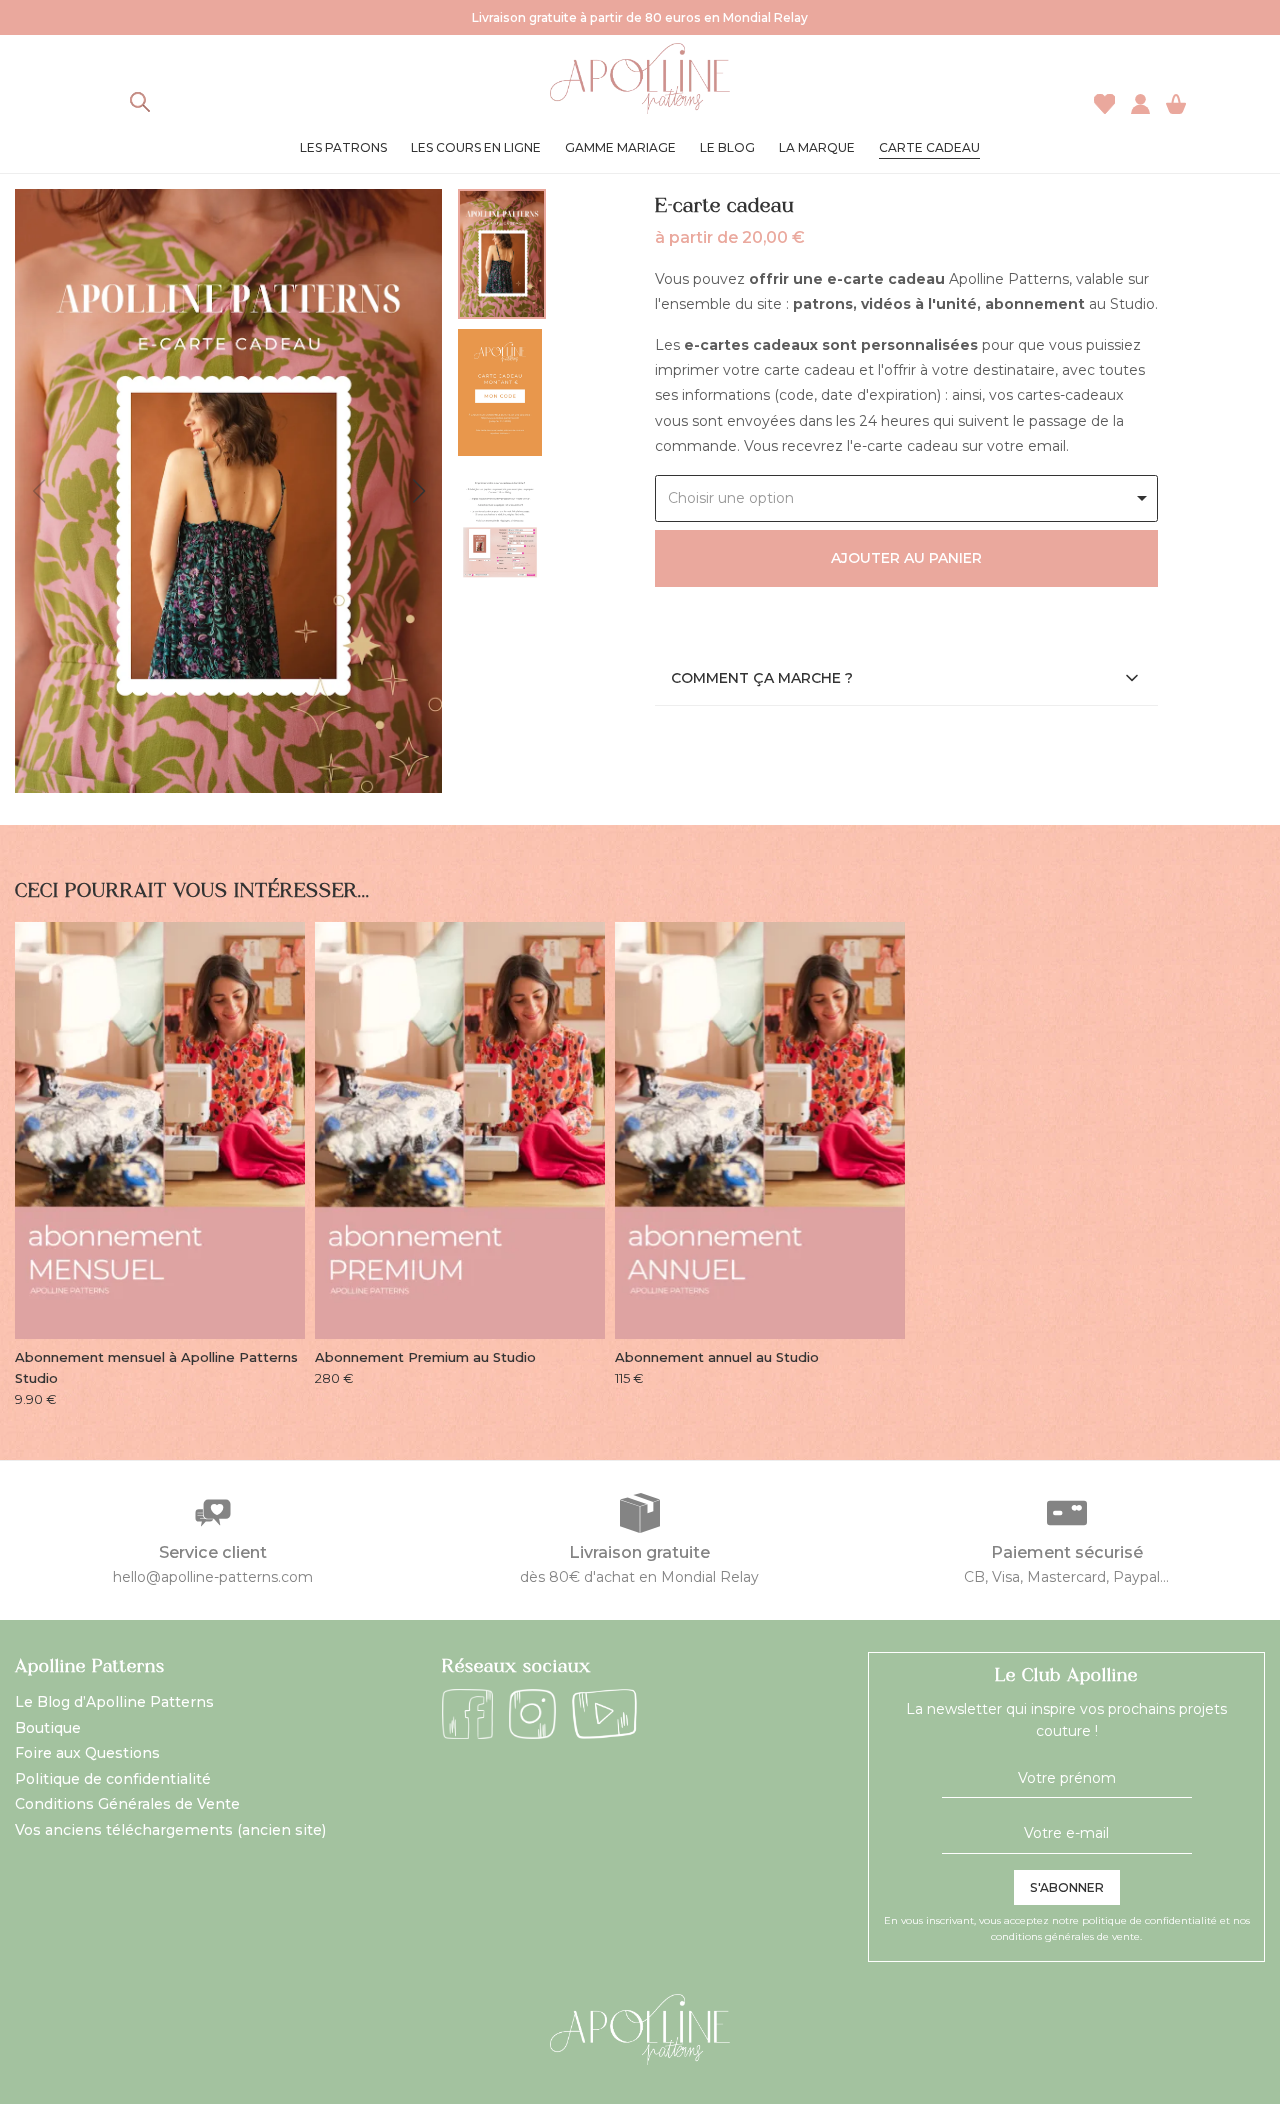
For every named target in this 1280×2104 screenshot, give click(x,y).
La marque (817, 147)
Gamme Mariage (620, 147)
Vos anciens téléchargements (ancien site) (170, 1830)
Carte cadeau (929, 147)
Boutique (48, 1728)
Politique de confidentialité (113, 1779)
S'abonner (1067, 1887)
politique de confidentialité (1149, 1920)
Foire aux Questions (87, 1753)
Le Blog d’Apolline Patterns (114, 1702)
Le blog (727, 147)
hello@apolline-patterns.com (213, 1577)
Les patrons (343, 147)
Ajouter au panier (906, 558)
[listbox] (906, 498)
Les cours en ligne (476, 147)
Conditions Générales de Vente (127, 1804)
